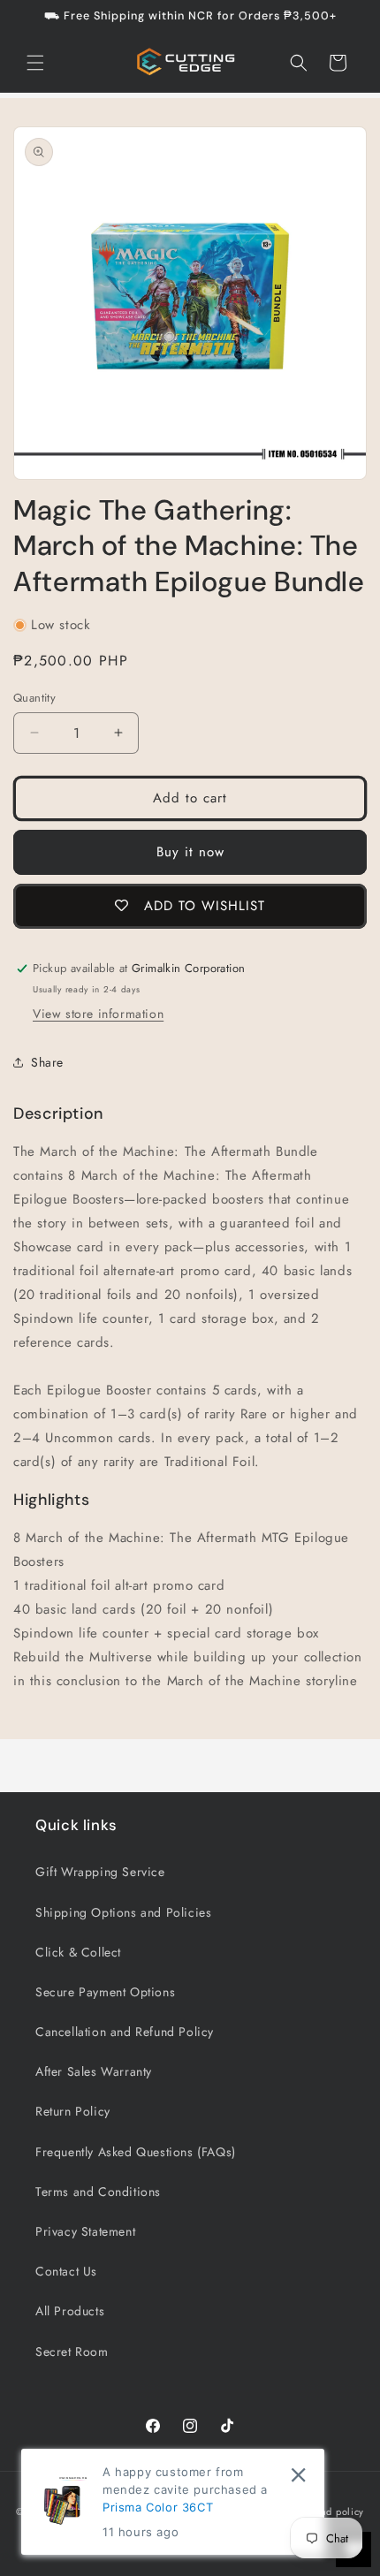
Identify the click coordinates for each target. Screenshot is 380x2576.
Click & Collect (78, 1952)
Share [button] (47, 1062)
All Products (70, 2311)
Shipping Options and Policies (123, 1912)
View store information (98, 1014)
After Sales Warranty (94, 2071)
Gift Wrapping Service (100, 1872)
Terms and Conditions (98, 2192)
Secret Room (72, 2352)
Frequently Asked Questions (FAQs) (136, 2152)
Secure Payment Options (105, 1992)
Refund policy (332, 2511)
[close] (298, 2475)
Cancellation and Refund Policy (125, 2032)
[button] (35, 63)
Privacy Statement (85, 2231)
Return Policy (73, 2111)
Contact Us (66, 2271)
